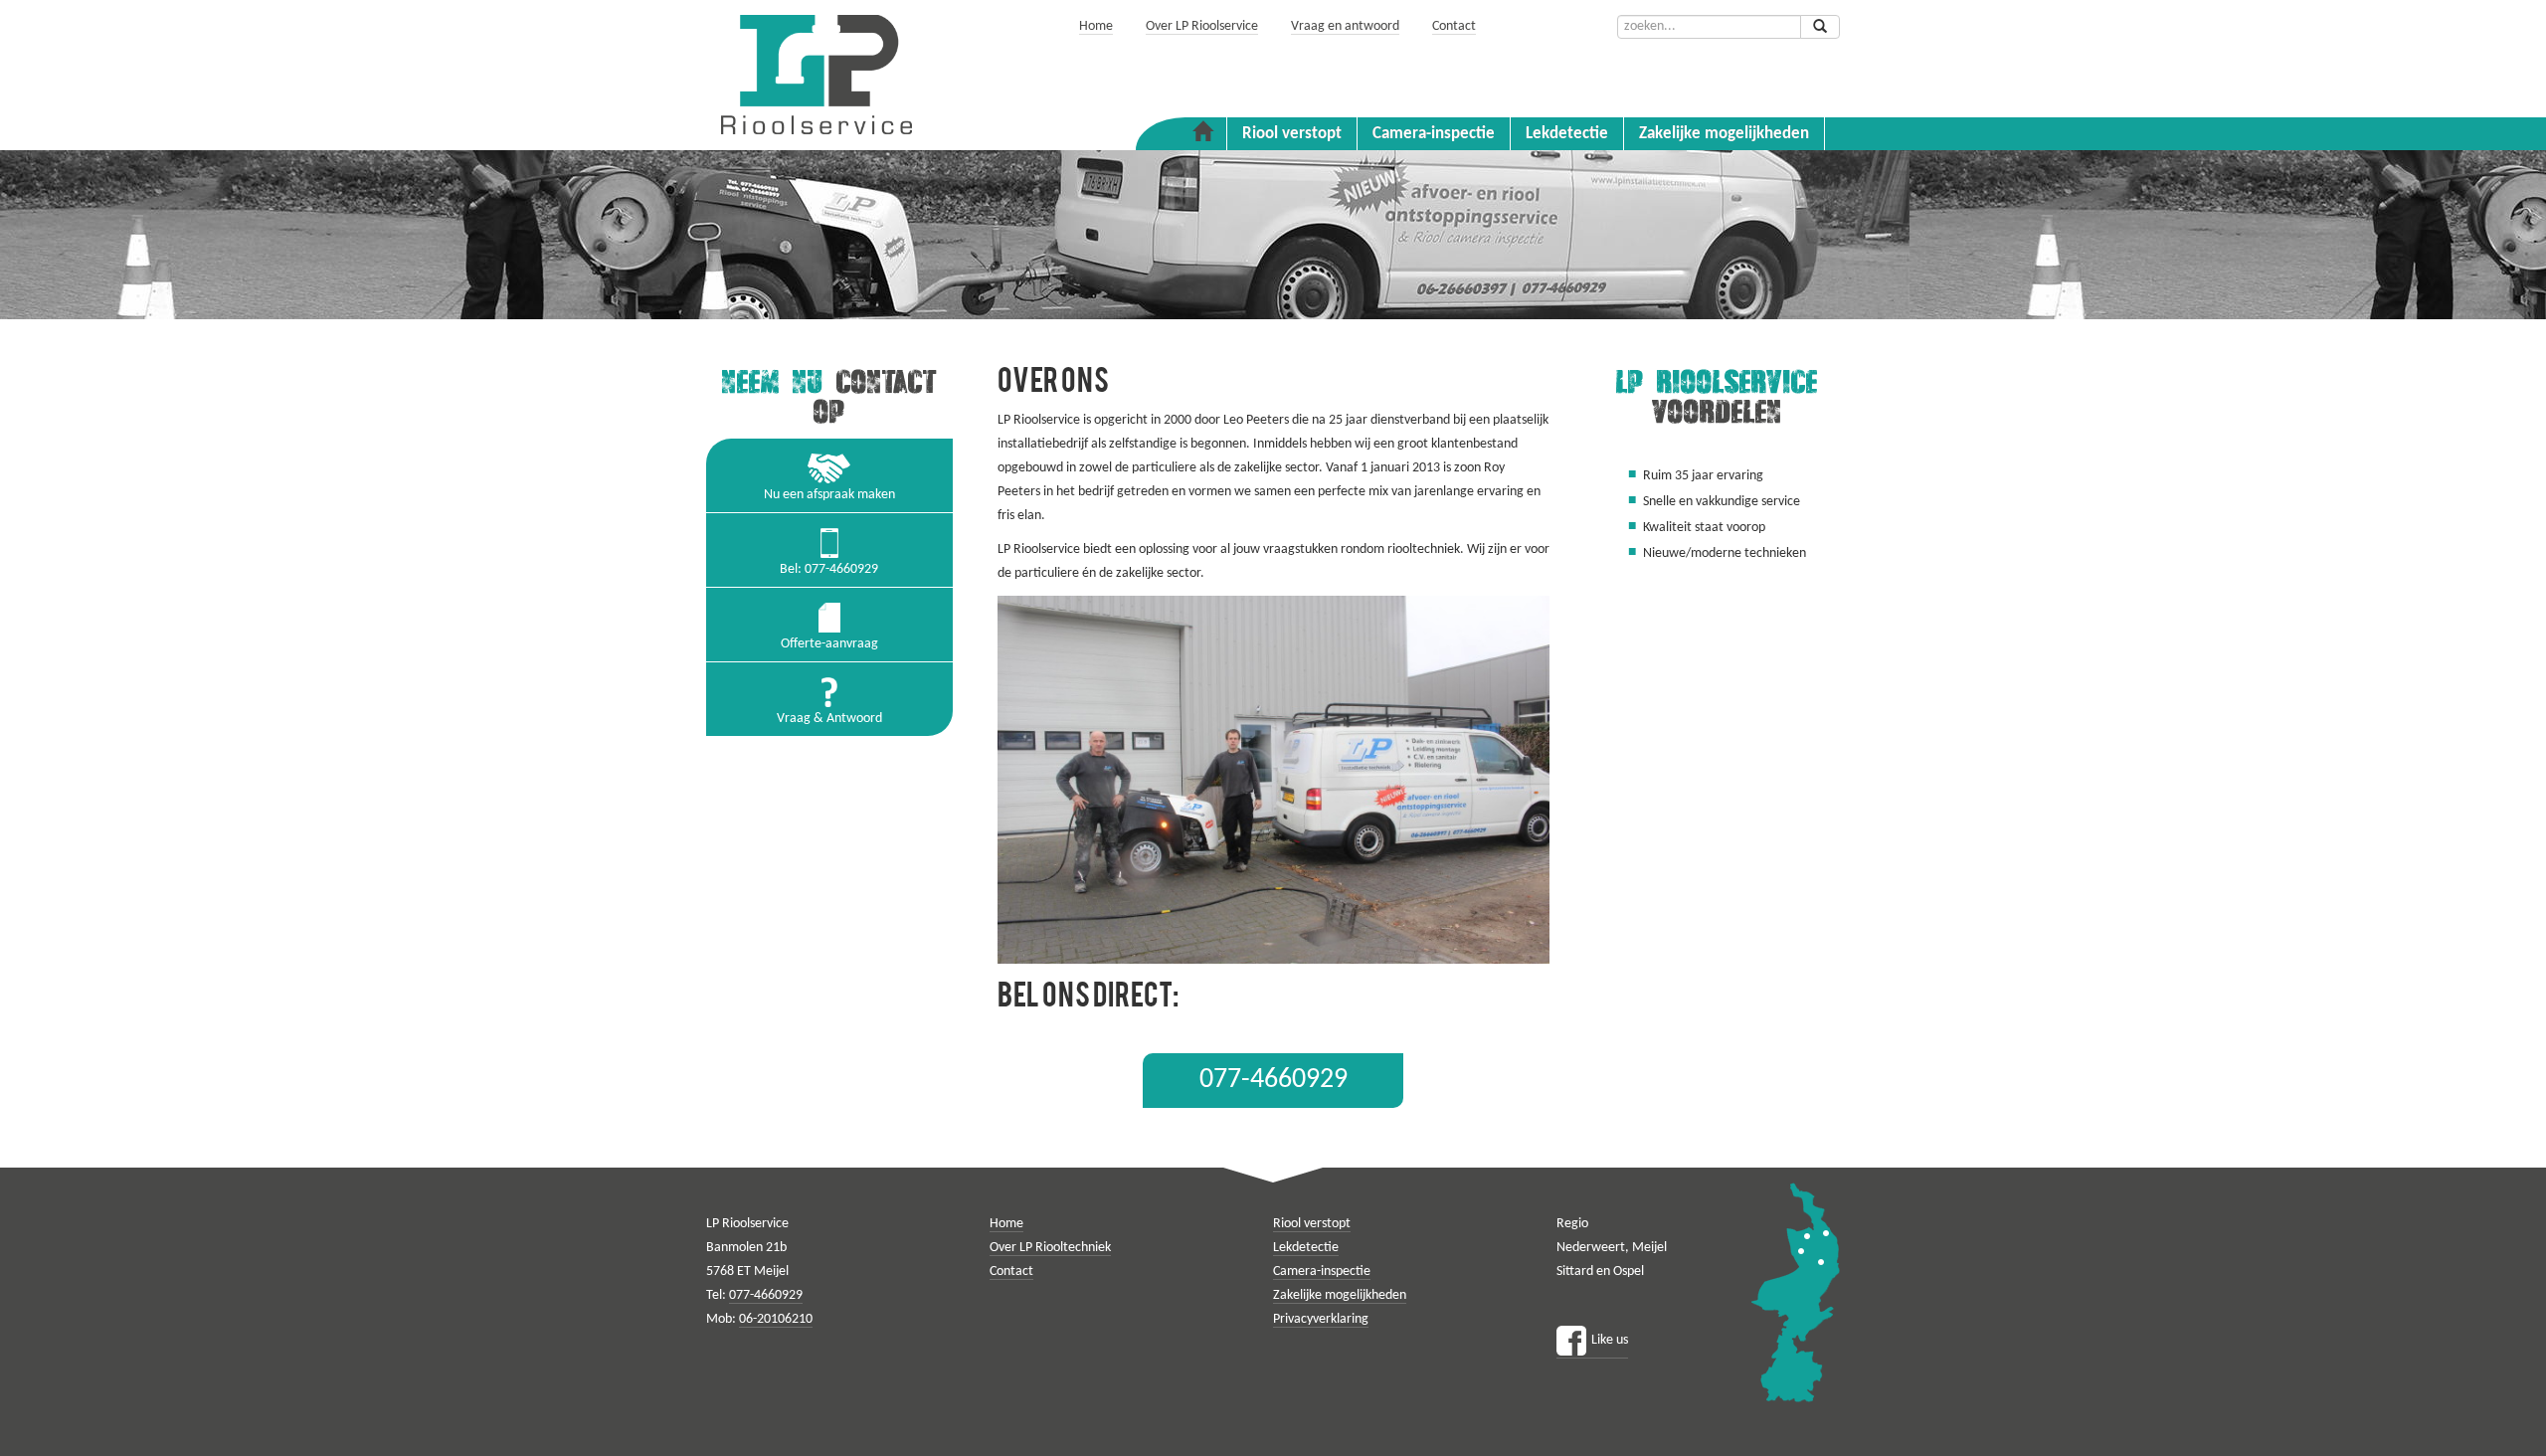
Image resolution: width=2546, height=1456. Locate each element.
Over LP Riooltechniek (1050, 1248)
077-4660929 (1273, 1080)
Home (1096, 26)
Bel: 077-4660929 (829, 569)
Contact (1454, 26)
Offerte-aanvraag (829, 644)
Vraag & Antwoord (829, 719)
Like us (1610, 1340)
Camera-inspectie (1434, 134)
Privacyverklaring (1321, 1319)
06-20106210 (776, 1319)
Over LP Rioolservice (1202, 26)
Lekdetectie (1567, 134)
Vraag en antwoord (1345, 26)
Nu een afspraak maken (829, 495)
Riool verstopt (1292, 134)
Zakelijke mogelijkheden (1724, 134)
